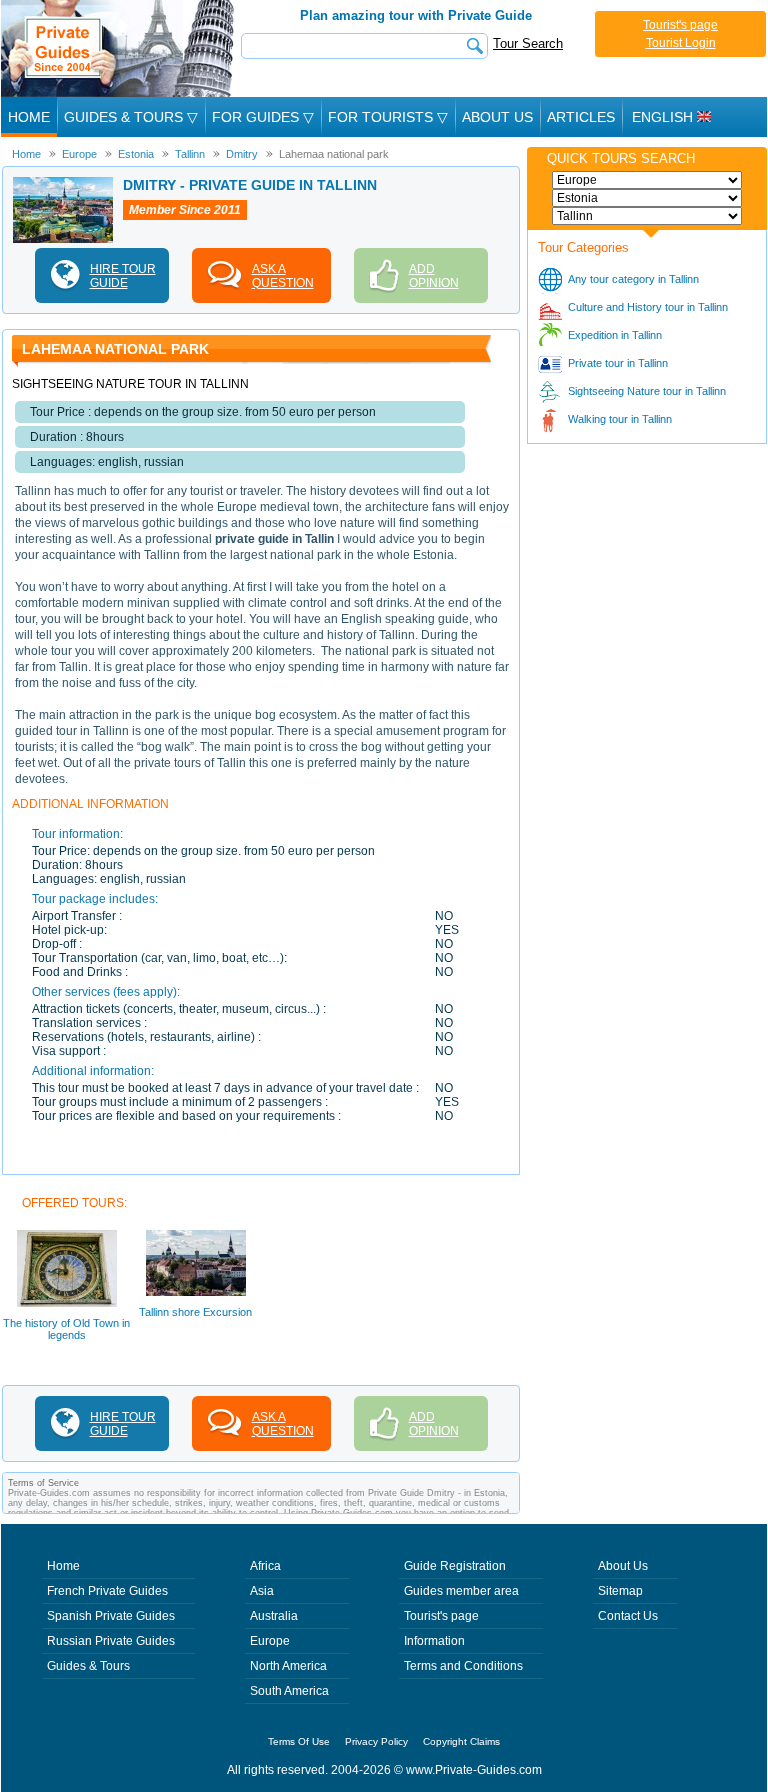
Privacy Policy (376, 1741)
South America (289, 1691)
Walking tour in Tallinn (620, 419)
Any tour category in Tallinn (633, 279)
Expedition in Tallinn (615, 335)
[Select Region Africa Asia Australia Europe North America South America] (647, 180)
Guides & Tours (88, 1666)
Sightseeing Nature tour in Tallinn (647, 391)
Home (29, 117)
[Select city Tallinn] (647, 216)
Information (434, 1641)
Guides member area (461, 1591)
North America (288, 1666)
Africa (265, 1566)
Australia (274, 1616)
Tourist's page (680, 25)
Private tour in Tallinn (618, 363)
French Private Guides (107, 1591)
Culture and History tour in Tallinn (648, 307)
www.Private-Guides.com (474, 1770)
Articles (581, 117)
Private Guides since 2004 (119, 48)
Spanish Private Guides (111, 1616)
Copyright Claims (461, 1741)
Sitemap (620, 1591)
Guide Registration (455, 1566)
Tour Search (528, 43)
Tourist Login (681, 43)
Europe (270, 1641)
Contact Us (628, 1616)
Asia (262, 1591)
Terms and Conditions (463, 1666)
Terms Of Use (299, 1741)
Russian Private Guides (111, 1641)
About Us (497, 117)
